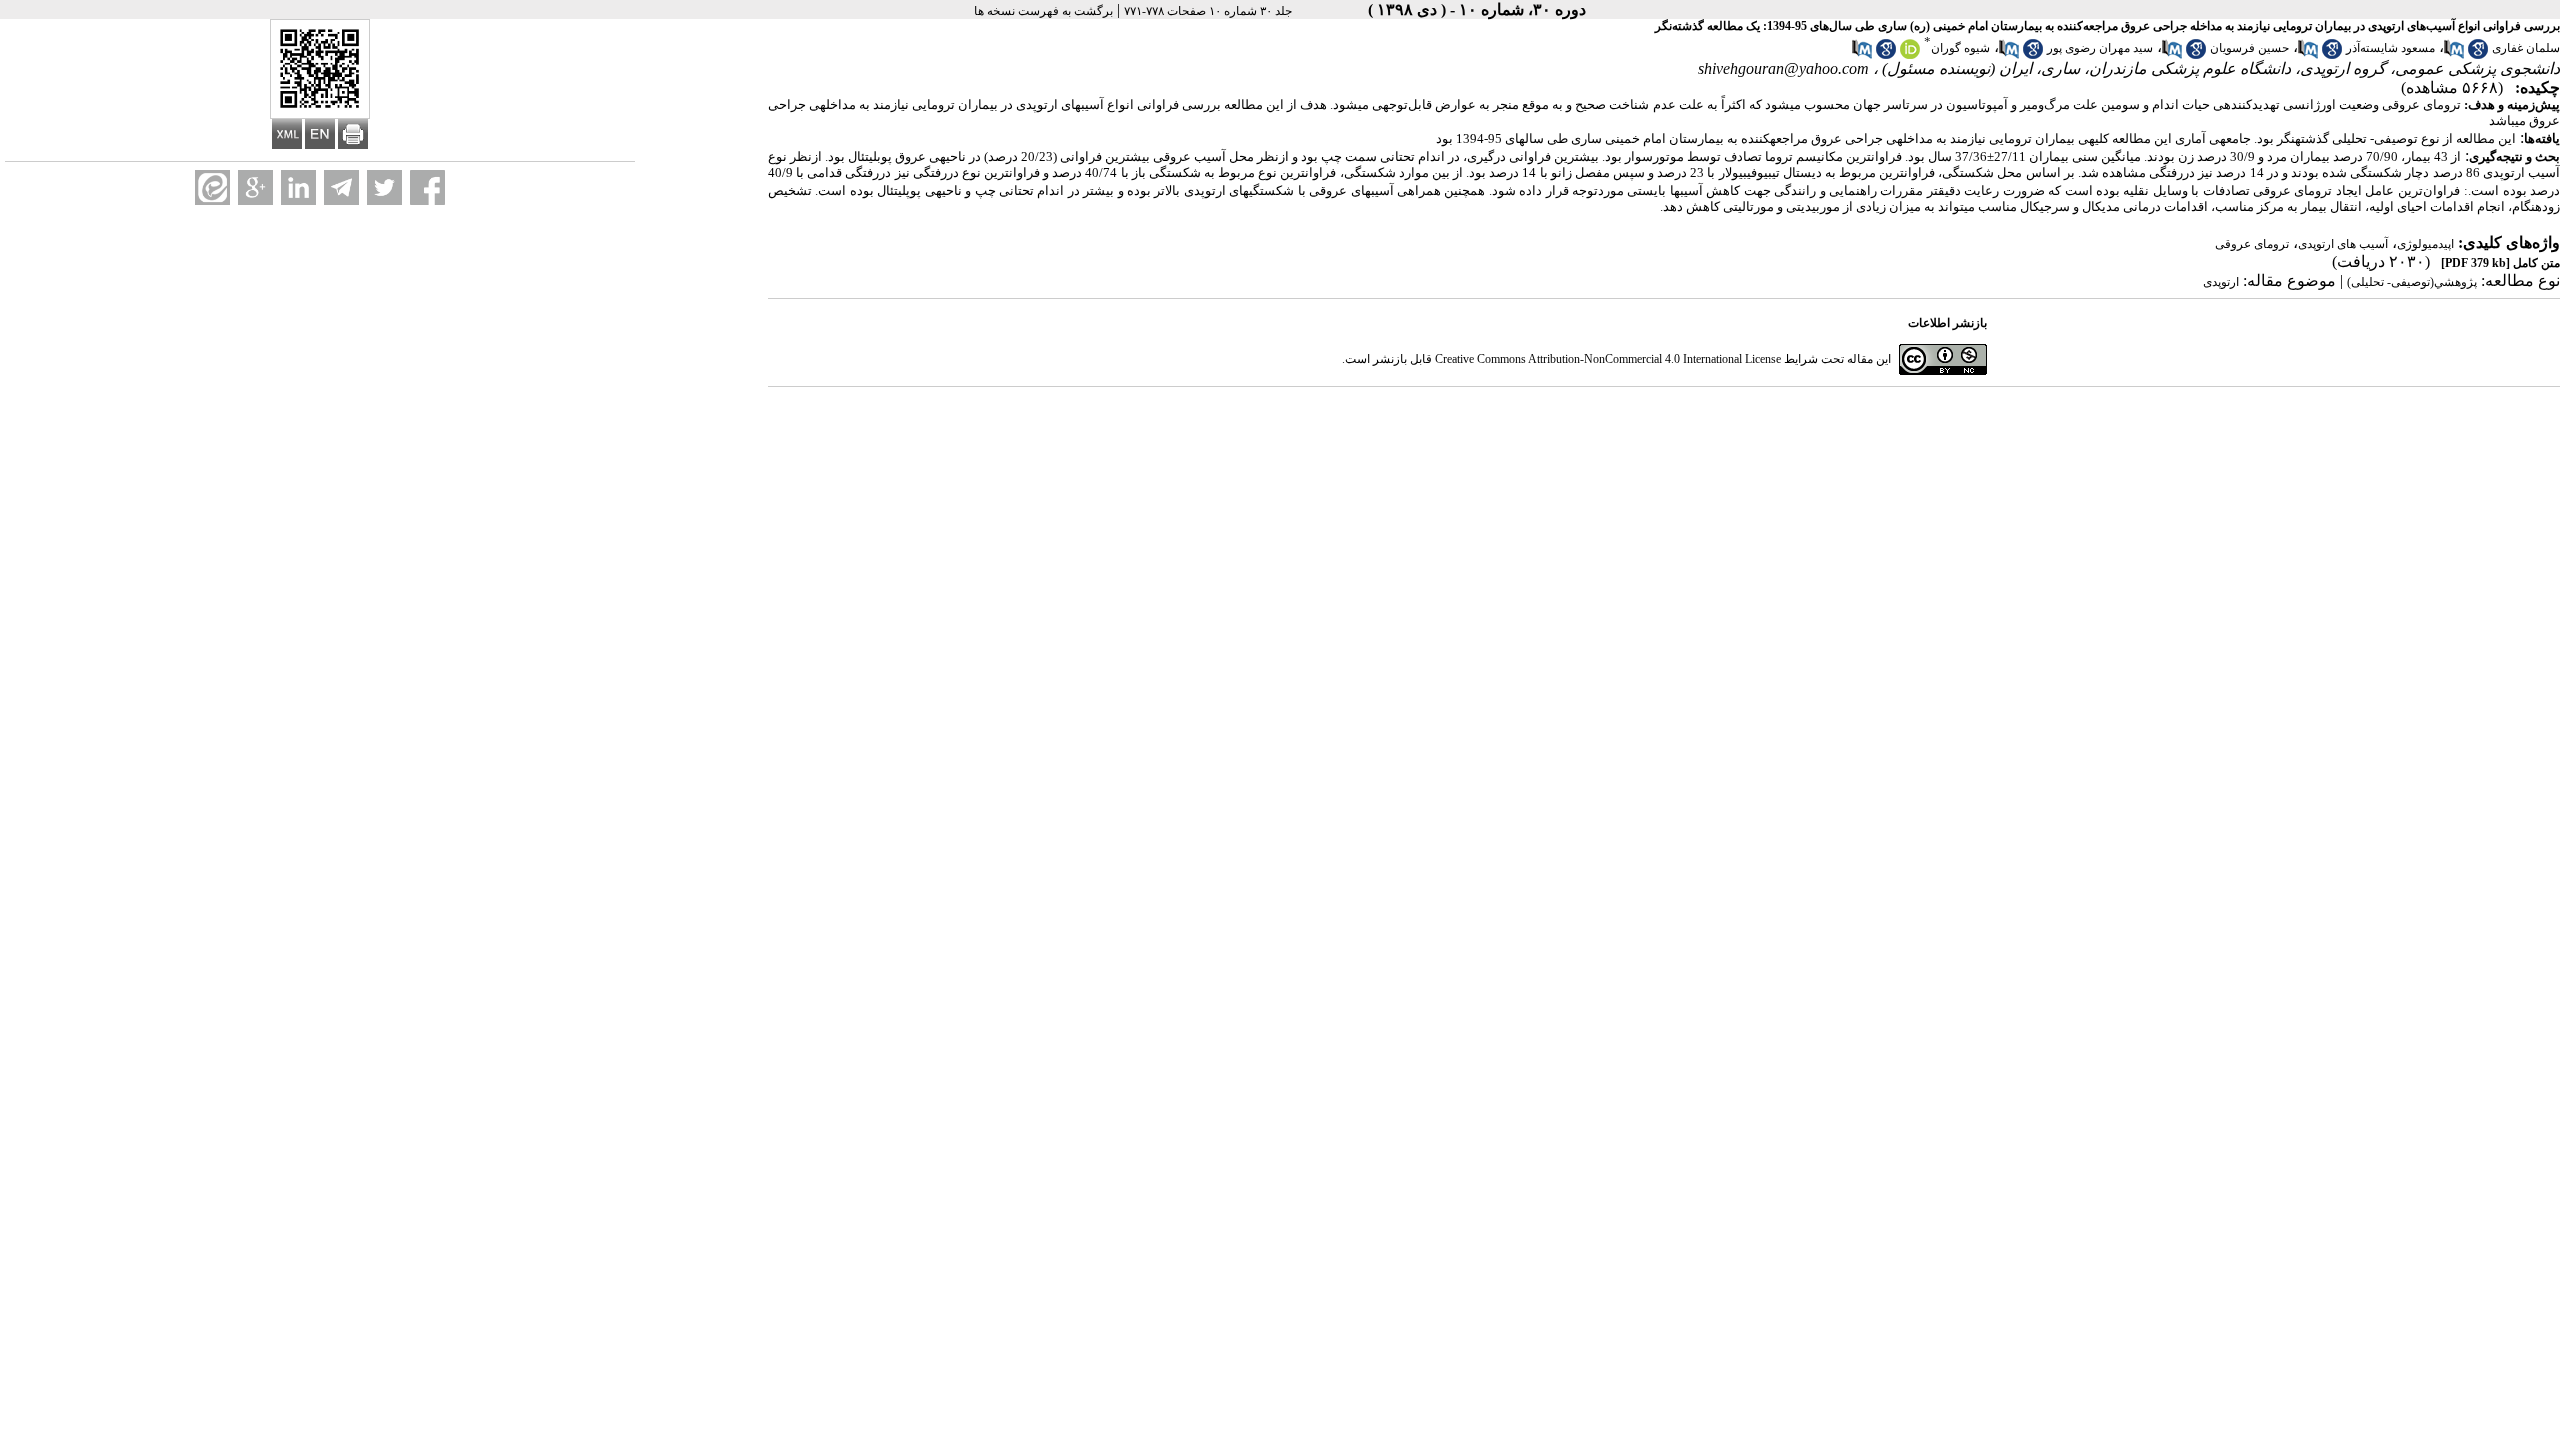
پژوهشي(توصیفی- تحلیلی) (2412, 282)
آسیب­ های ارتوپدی (2343, 244)
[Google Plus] (255, 187)
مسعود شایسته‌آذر (2390, 48)
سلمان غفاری (2526, 48)
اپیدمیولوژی (2425, 244)
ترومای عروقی (2252, 244)
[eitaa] (212, 187)
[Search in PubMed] (2454, 55)
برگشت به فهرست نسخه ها (1043, 11)
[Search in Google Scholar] (2478, 55)
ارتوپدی (2221, 282)
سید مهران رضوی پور (2100, 48)
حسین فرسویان (2249, 48)
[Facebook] (427, 187)
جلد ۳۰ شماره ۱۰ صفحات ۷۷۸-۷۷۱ (1208, 11)
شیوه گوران (1960, 48)
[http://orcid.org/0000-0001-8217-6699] (1910, 55)
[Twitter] (384, 187)
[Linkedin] (298, 187)
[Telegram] (341, 187)
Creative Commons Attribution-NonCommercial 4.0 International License (1608, 359)
